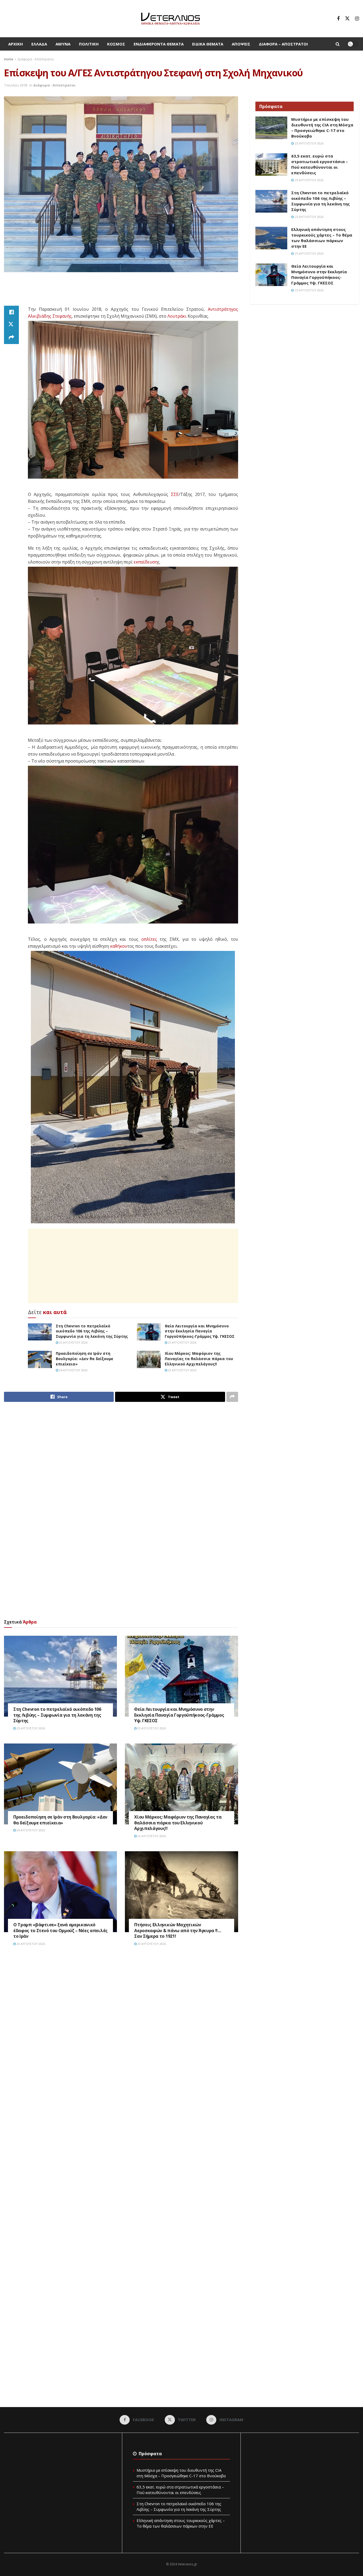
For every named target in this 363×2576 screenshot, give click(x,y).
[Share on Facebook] (11, 312)
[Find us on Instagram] (357, 19)
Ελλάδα (39, 44)
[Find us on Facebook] (338, 19)
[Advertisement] (121, 292)
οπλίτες (149, 939)
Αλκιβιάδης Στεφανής (50, 316)
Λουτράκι (177, 316)
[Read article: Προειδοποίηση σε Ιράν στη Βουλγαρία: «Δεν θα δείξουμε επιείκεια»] (40, 1359)
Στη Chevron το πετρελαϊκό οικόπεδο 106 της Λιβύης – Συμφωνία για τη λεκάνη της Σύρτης (92, 1331)
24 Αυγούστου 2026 (73, 1370)
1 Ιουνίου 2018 (16, 85)
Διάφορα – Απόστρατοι (283, 44)
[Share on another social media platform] (11, 338)
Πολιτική (89, 44)
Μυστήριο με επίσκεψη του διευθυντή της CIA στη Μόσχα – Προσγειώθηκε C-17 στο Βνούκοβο (322, 128)
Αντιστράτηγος (223, 309)
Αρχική (16, 44)
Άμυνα (63, 44)
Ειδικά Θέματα (208, 44)
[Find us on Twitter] (347, 19)
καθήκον (119, 946)
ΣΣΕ (175, 494)
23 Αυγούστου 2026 (182, 1370)
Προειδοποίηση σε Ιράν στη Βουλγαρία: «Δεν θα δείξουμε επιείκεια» (85, 1359)
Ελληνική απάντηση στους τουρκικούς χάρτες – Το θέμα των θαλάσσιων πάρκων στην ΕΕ (322, 238)
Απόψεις (241, 44)
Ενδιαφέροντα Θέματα (159, 44)
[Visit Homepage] (170, 19)
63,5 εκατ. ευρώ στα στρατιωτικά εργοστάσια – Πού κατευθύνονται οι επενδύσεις (320, 164)
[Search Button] (338, 44)
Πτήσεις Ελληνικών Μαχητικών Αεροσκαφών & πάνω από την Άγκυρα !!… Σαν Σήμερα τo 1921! (178, 1930)
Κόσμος (116, 44)
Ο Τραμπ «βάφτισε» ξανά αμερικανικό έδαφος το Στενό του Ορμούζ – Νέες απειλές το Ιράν (60, 1930)
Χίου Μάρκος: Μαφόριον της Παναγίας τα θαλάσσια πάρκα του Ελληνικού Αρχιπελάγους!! (199, 1359)
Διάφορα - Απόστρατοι (36, 59)
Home (9, 59)
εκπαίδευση (146, 562)
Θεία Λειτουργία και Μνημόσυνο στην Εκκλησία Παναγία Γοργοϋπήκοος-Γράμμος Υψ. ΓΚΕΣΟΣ (200, 1331)
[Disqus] (121, 2031)
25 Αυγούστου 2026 (73, 1342)
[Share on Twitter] (11, 325)
